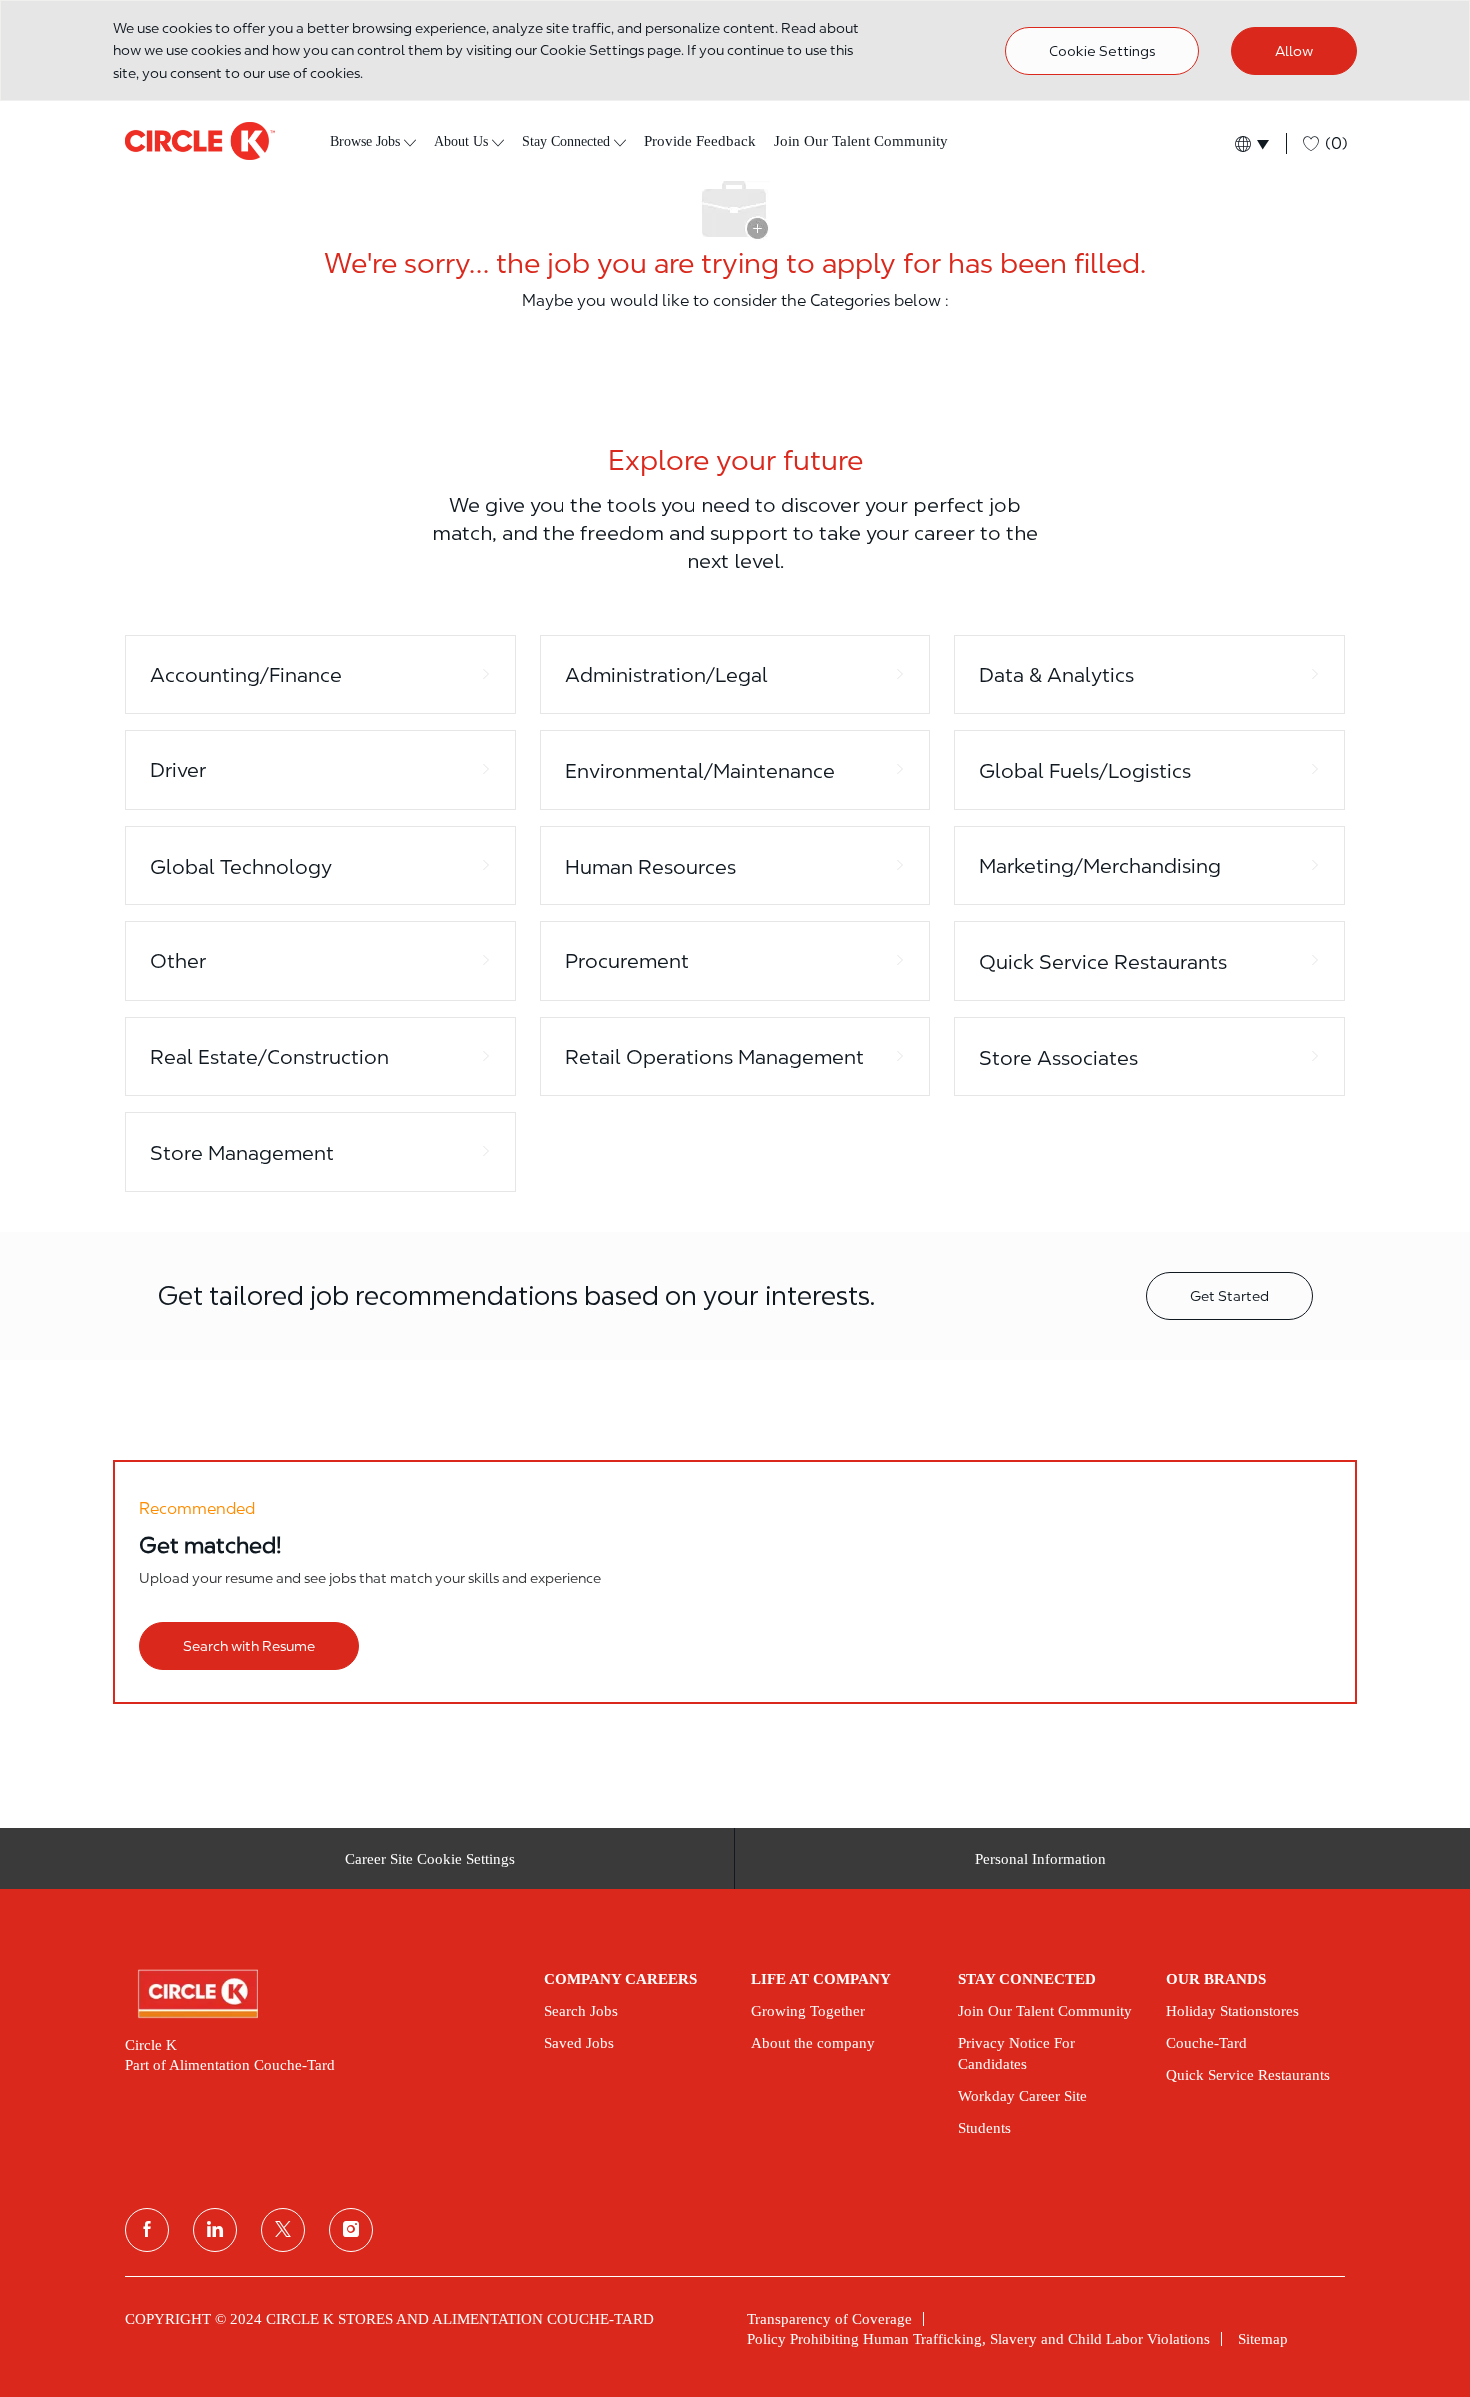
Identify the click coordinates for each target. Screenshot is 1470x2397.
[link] (320, 1994)
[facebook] (147, 2230)
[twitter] (283, 2230)
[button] (1250, 143)
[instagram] (351, 2230)
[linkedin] (215, 2230)
